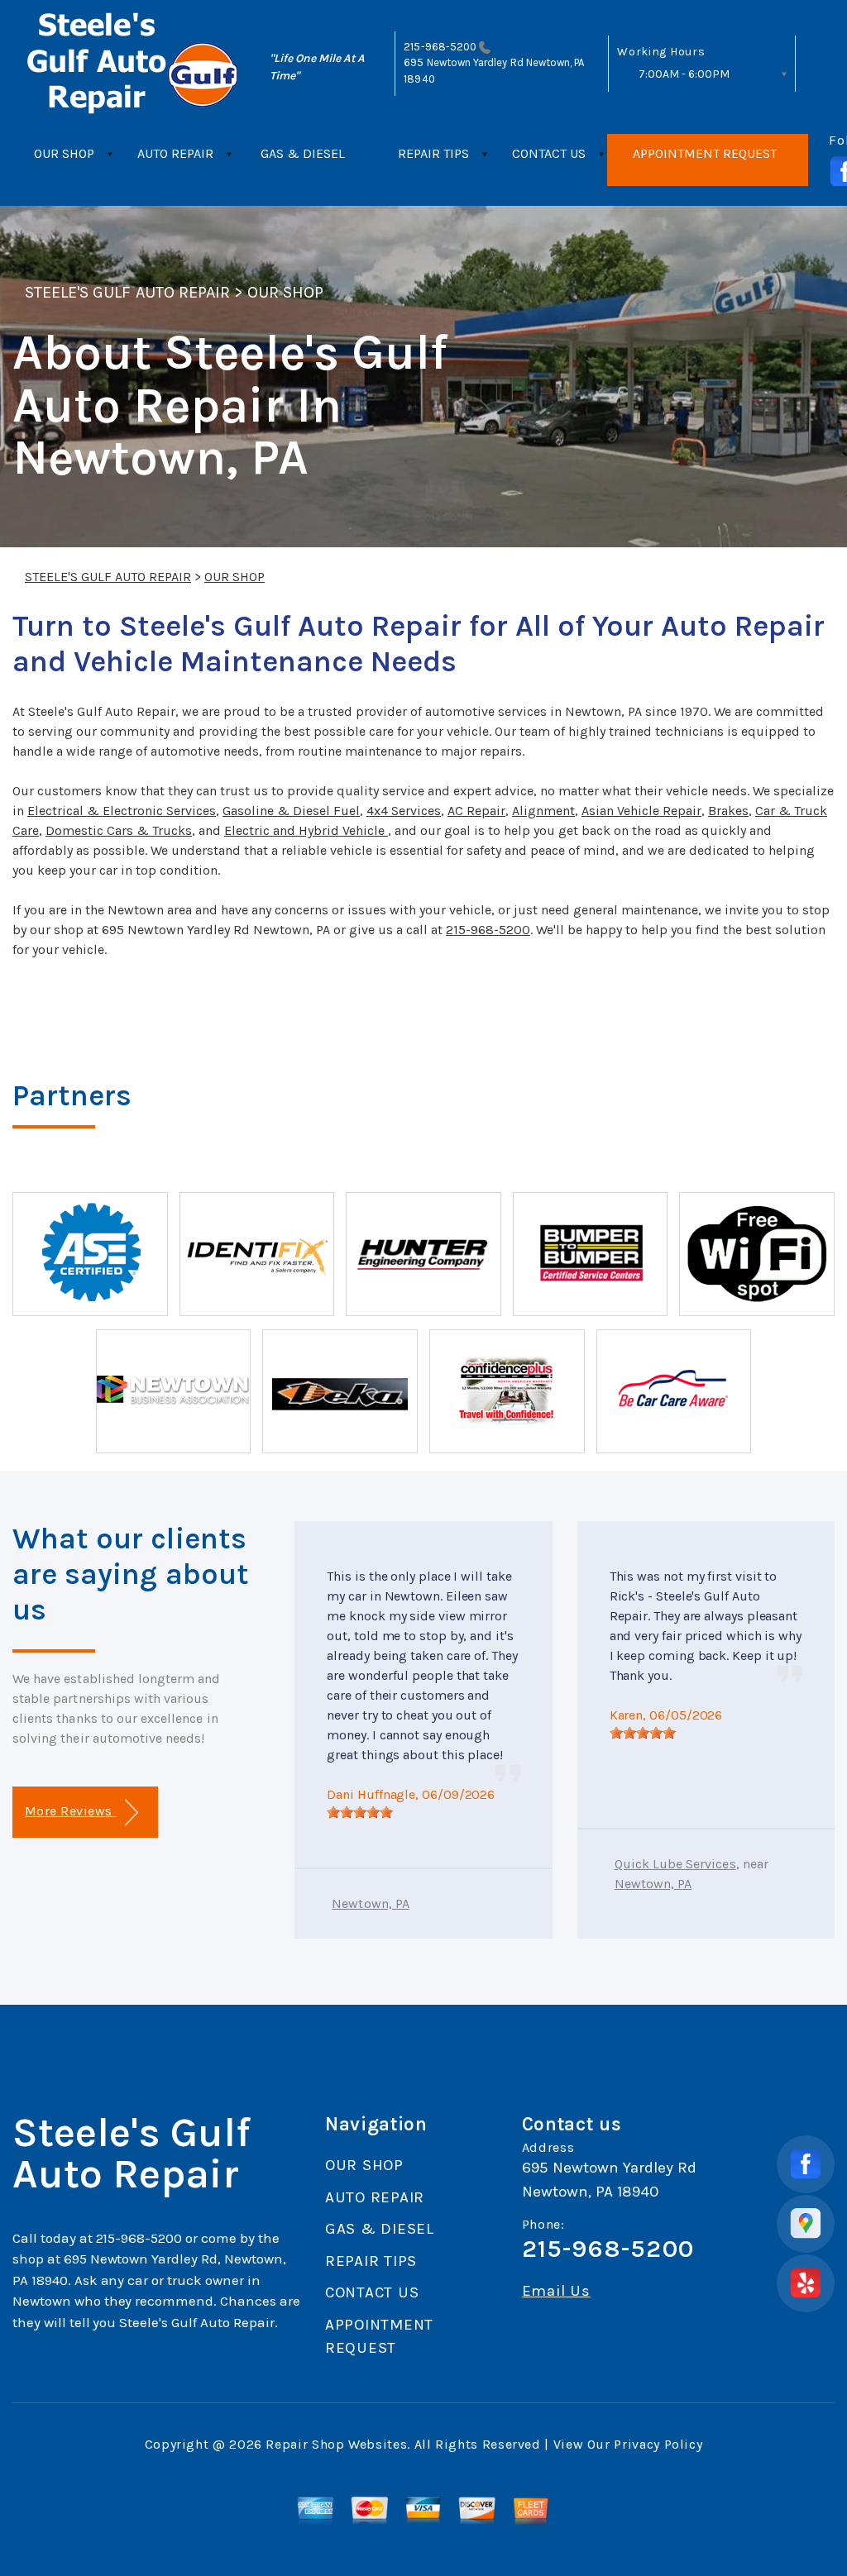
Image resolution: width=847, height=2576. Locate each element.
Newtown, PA (371, 1903)
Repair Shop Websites (336, 2444)
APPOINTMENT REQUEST (705, 153)
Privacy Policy (658, 2444)
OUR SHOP (64, 153)
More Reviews (70, 1811)
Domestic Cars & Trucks (119, 830)
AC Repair (476, 811)
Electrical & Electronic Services (122, 811)
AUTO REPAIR (175, 153)
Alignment (543, 811)
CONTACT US (549, 153)
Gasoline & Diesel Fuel (291, 811)
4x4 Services (404, 811)
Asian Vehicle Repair (641, 811)
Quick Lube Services (675, 1864)
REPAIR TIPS (433, 153)
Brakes (728, 811)
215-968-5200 (440, 47)
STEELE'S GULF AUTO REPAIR (127, 292)
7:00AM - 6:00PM (684, 74)
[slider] (360, 1812)
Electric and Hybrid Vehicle (306, 830)
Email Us (556, 2291)
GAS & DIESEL (303, 153)
